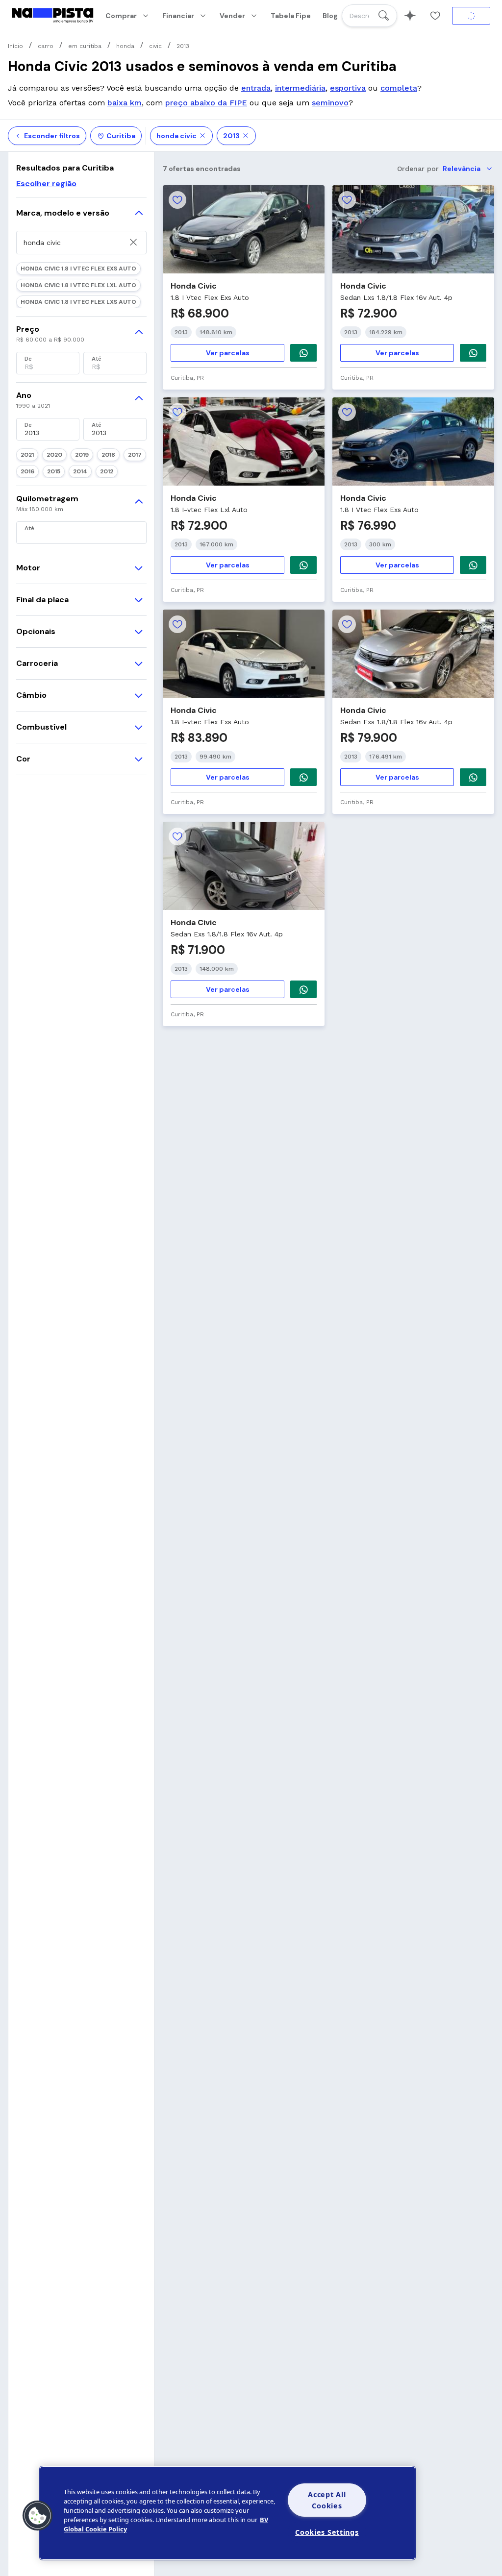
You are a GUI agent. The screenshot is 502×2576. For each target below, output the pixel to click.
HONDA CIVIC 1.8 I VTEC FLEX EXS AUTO (78, 269)
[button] (38, 2516)
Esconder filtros (52, 136)
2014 (80, 471)
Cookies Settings (327, 2532)
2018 (108, 455)
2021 (27, 455)
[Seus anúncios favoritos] (435, 16)
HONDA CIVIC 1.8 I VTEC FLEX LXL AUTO (78, 285)
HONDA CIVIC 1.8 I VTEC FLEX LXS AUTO (78, 302)
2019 (82, 455)
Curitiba (121, 136)
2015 (54, 471)
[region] (227, 2513)
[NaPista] (53, 16)
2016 (27, 471)
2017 (135, 455)
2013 (231, 136)
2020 (54, 455)
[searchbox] (369, 16)
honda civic (176, 136)
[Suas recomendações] (410, 16)
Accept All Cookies (327, 2500)
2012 (107, 471)
